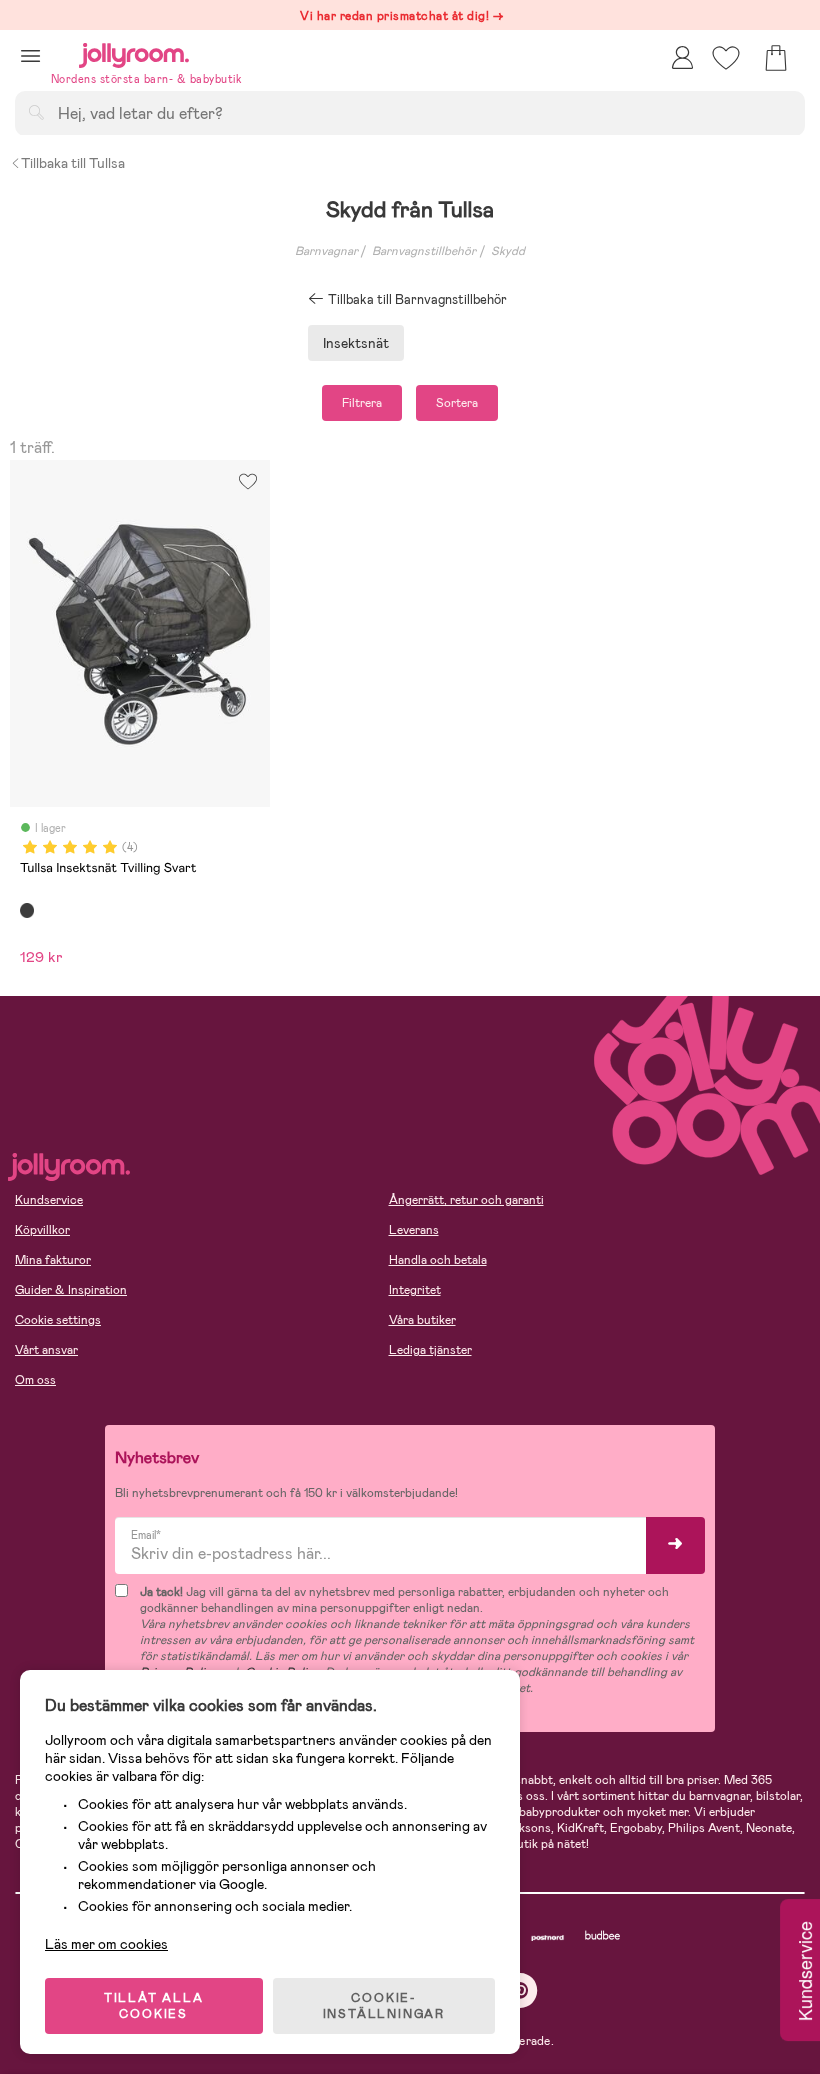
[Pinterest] (520, 1990)
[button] (30, 55)
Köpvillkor (42, 1230)
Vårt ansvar (46, 1350)
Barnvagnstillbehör (424, 251)
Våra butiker (422, 1320)
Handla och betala (438, 1260)
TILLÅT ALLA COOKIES (154, 2006)
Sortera (457, 403)
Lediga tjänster (430, 1350)
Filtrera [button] (362, 403)
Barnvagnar (326, 251)
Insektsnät (356, 343)
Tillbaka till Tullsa (73, 163)
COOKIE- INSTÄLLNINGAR (384, 2006)
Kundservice (49, 1200)
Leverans (414, 1230)
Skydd (508, 251)
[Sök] (36, 112)
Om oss (35, 1380)
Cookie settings (58, 1320)
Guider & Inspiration (71, 1290)
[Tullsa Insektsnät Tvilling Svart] (27, 910)
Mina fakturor (53, 1260)
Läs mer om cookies (106, 1944)
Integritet (415, 1290)
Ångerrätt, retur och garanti (466, 1200)
